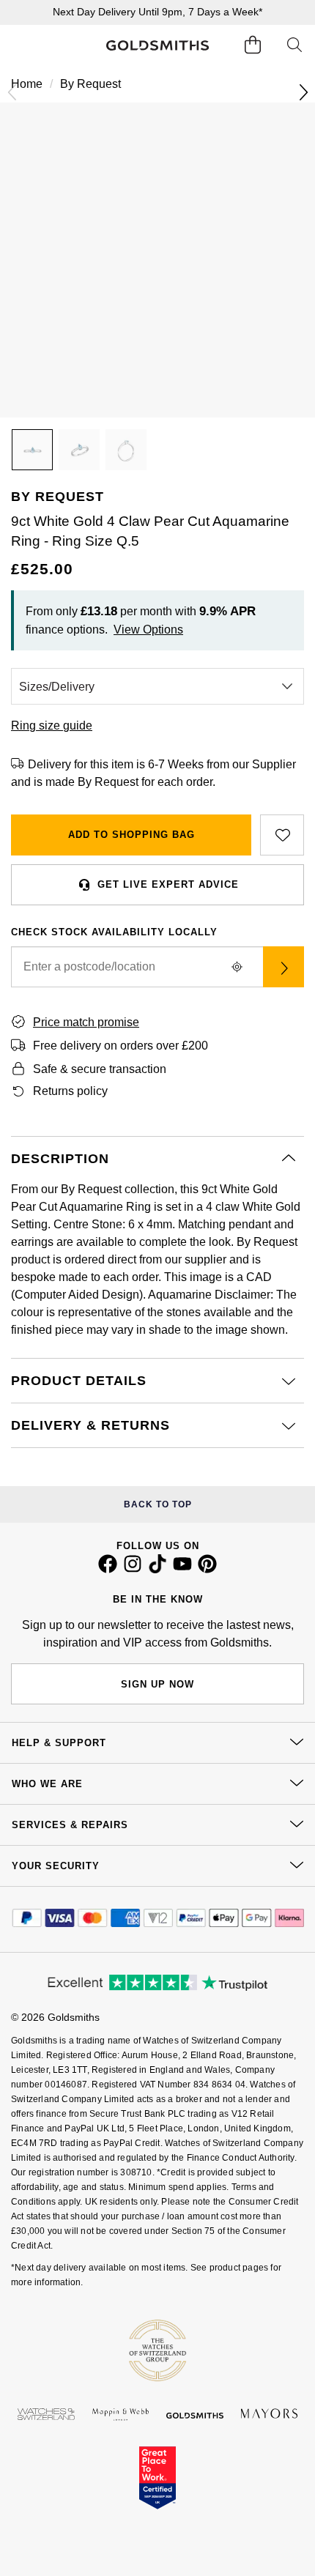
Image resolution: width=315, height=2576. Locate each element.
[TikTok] (157, 1570)
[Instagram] (133, 1570)
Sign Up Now (157, 1684)
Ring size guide (52, 725)
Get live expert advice (168, 884)
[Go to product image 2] (79, 450)
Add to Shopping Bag (131, 835)
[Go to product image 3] (126, 450)
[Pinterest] (207, 1570)
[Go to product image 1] (32, 450)
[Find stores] (283, 967)
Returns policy (70, 1091)
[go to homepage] (158, 46)
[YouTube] (182, 1570)
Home (27, 84)
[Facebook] (108, 1570)
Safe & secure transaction (100, 1069)
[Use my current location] (237, 967)
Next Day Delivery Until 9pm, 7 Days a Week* (157, 12)
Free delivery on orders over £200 (121, 1046)
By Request (90, 84)
